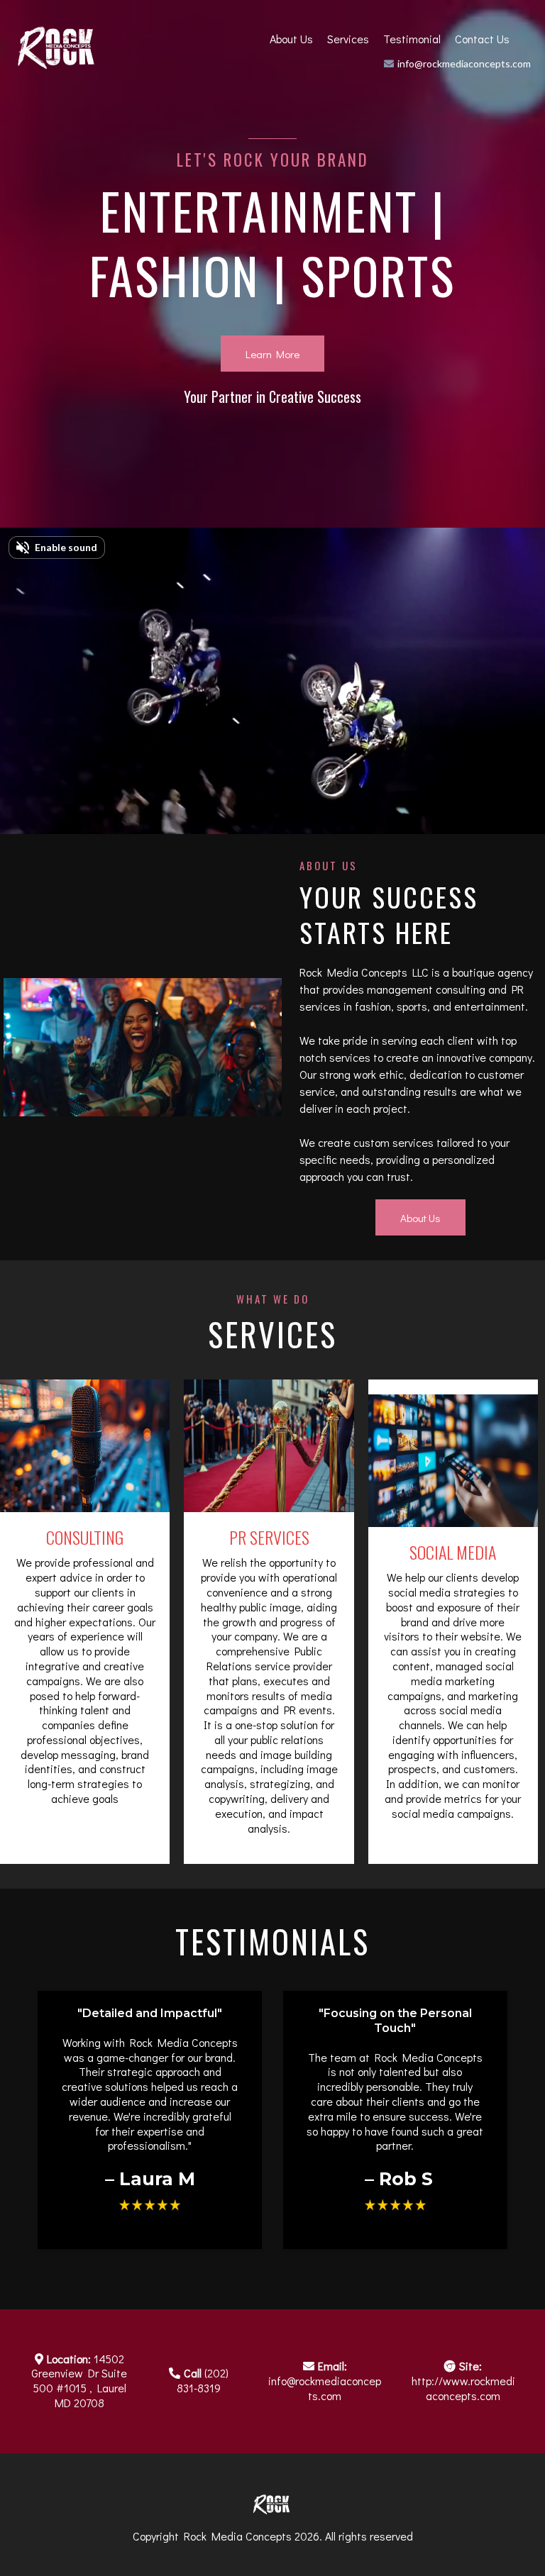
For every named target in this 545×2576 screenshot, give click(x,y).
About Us (291, 39)
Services (348, 39)
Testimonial (412, 39)
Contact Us (482, 39)
